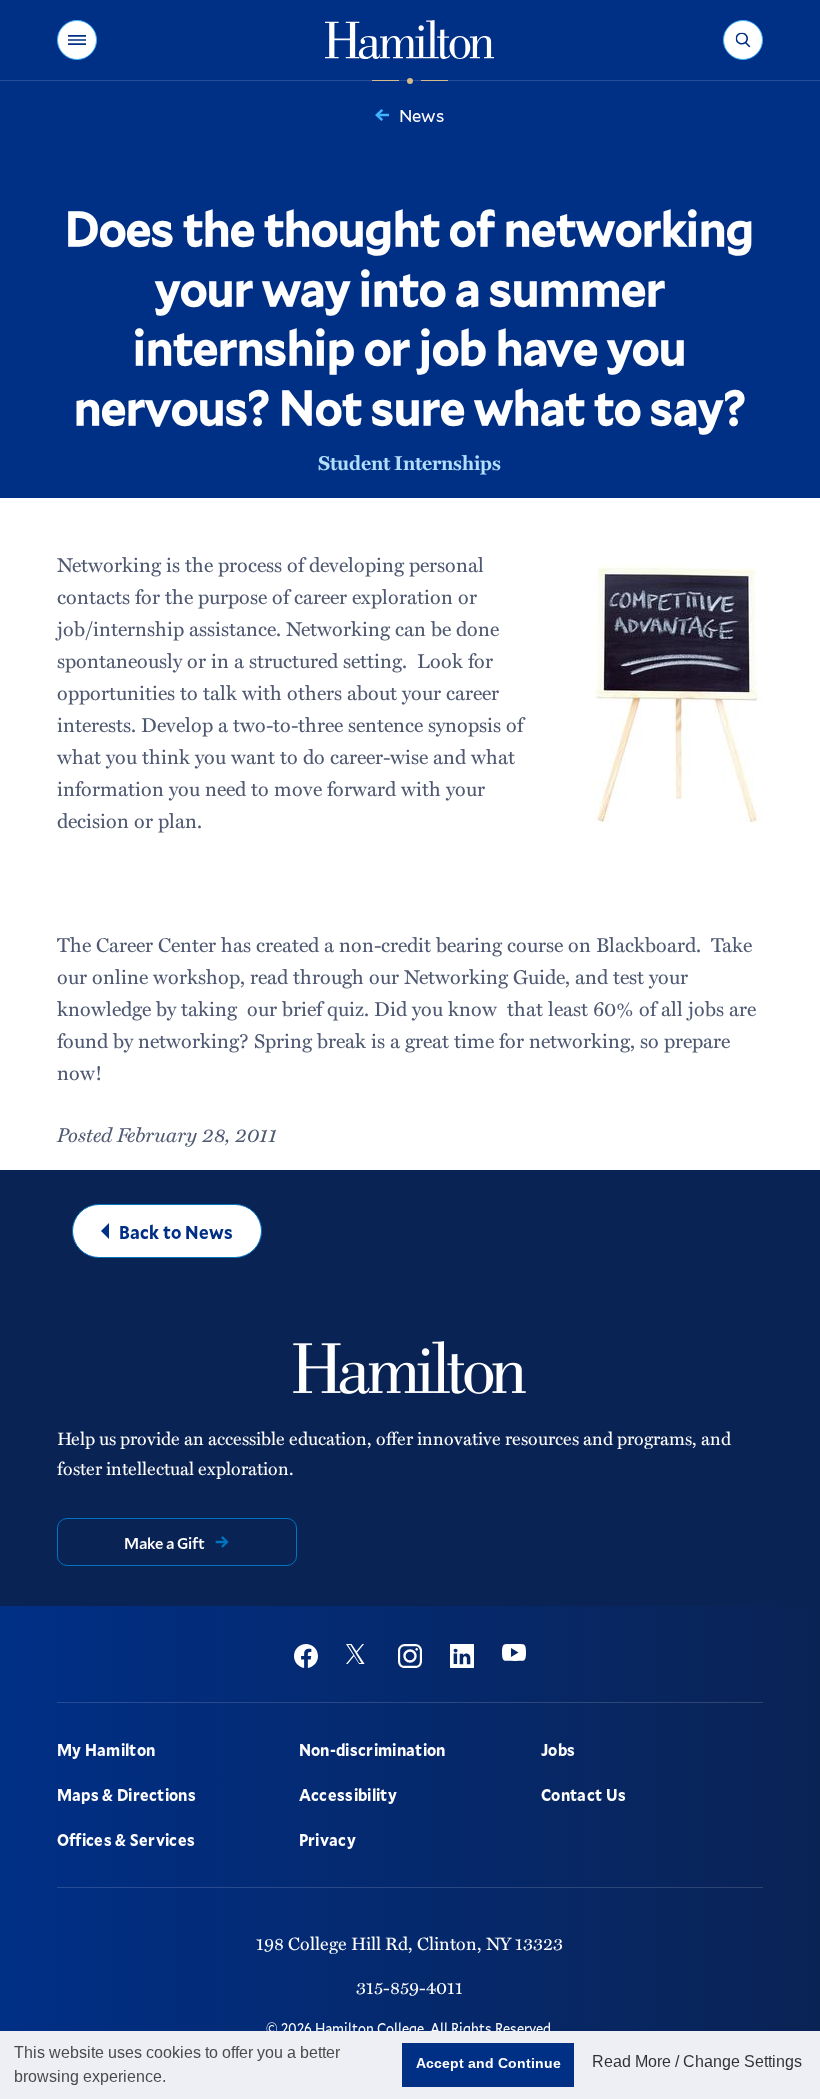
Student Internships (409, 462)
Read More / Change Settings (697, 2061)
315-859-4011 (409, 1986)
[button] (77, 40)
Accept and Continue (488, 2063)
